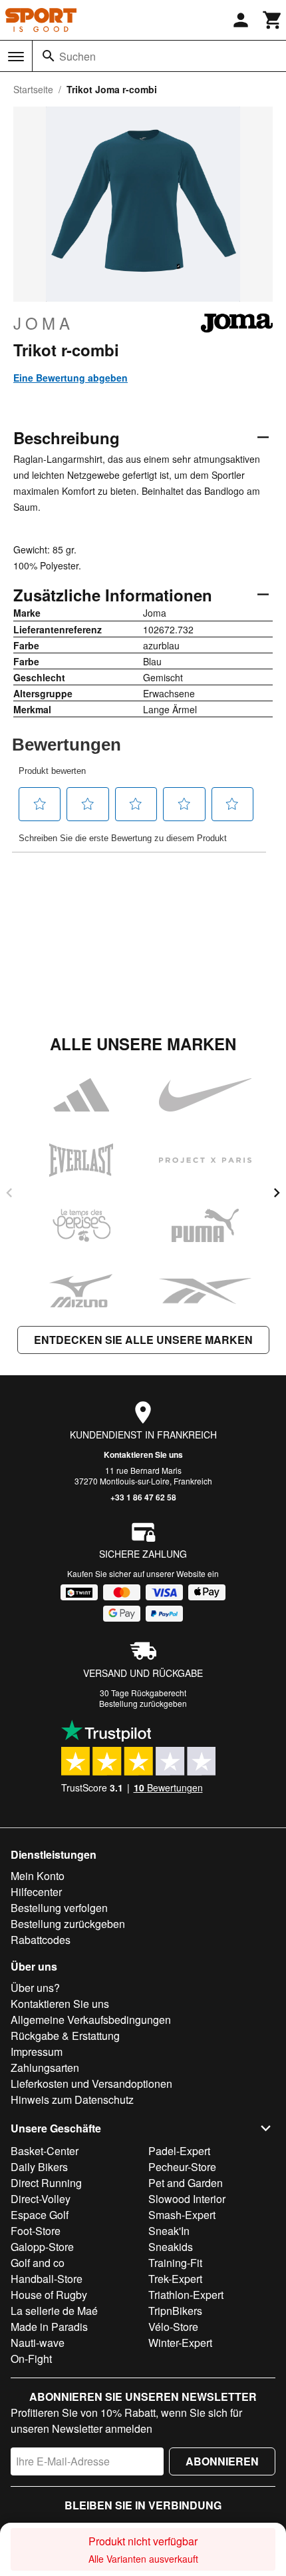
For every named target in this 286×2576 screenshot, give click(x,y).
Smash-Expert (182, 2215)
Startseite (33, 89)
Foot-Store (36, 2231)
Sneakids (171, 2247)
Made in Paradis (49, 2327)
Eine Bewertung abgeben (71, 378)
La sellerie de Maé (54, 2311)
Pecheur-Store (182, 2167)
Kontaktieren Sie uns (143, 1454)
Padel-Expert (179, 2151)
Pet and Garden (186, 2183)
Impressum (37, 2052)
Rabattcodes (41, 1940)
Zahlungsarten (45, 2068)
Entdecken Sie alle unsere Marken (143, 1340)
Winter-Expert (180, 2343)
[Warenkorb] (273, 20)
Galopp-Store (42, 2247)
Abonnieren (222, 2461)
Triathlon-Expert (186, 2295)
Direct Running (46, 2183)
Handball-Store (47, 2279)
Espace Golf (40, 2215)
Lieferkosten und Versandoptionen (91, 2084)
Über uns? (35, 1988)
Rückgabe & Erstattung (65, 2036)
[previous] (9, 1193)
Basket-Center (45, 2151)
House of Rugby (49, 2295)
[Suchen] (49, 56)
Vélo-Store (173, 2327)
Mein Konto (38, 1876)
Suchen (77, 56)
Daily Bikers (39, 2167)
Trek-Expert (175, 2279)
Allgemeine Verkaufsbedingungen (91, 2020)
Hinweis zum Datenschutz (72, 2099)
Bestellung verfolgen (59, 1908)
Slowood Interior (187, 2199)
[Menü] (16, 57)
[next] (277, 1193)
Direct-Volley (41, 2199)
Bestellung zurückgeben (143, 1703)
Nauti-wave (38, 2343)
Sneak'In (169, 2231)
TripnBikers (175, 2311)
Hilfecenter (36, 1892)
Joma (44, 323)
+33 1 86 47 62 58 (143, 1497)
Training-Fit (175, 2263)
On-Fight (31, 2359)
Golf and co (38, 2263)
